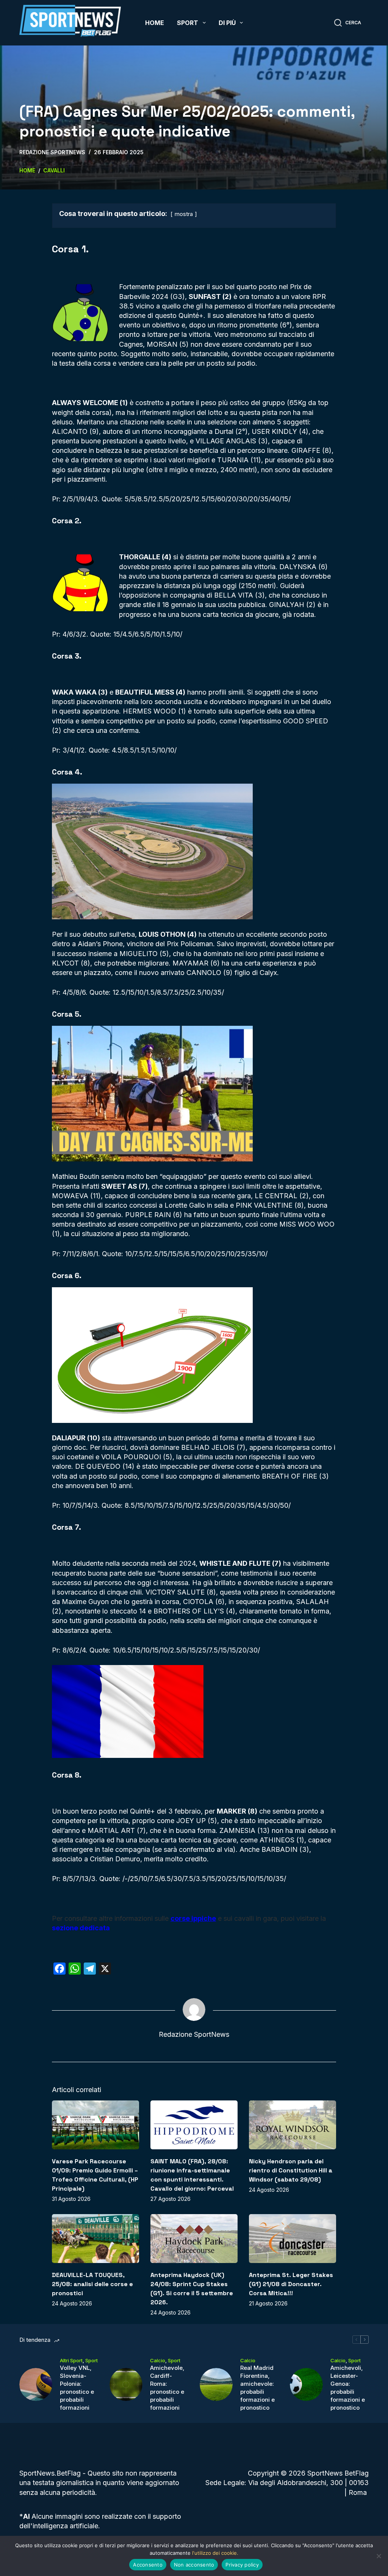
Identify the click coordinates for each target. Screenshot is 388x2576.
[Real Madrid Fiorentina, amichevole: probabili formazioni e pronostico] (216, 2384)
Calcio (158, 2360)
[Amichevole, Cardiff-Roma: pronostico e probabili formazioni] (126, 2384)
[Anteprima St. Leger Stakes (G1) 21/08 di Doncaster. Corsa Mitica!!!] (293, 2239)
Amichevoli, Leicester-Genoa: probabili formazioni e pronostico (348, 2388)
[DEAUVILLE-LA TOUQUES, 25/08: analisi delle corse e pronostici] (95, 2239)
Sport (188, 23)
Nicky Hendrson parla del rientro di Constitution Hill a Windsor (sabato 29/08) (291, 2170)
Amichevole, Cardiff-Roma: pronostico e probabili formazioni (167, 2388)
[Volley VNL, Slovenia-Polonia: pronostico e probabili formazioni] (36, 2384)
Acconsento (148, 2565)
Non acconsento (194, 2565)
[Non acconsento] (379, 2556)
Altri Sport (71, 2360)
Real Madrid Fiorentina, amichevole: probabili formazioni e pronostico (257, 2388)
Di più (227, 23)
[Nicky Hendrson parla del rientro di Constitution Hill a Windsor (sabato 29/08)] (293, 2125)
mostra (184, 214)
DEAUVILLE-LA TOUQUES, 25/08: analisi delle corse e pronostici (92, 2284)
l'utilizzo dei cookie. (215, 2553)
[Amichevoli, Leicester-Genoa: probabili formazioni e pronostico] (306, 2384)
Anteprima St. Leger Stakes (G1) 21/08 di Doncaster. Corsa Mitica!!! (291, 2284)
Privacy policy (242, 2565)
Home (155, 23)
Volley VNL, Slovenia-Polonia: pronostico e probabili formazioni (77, 2388)
